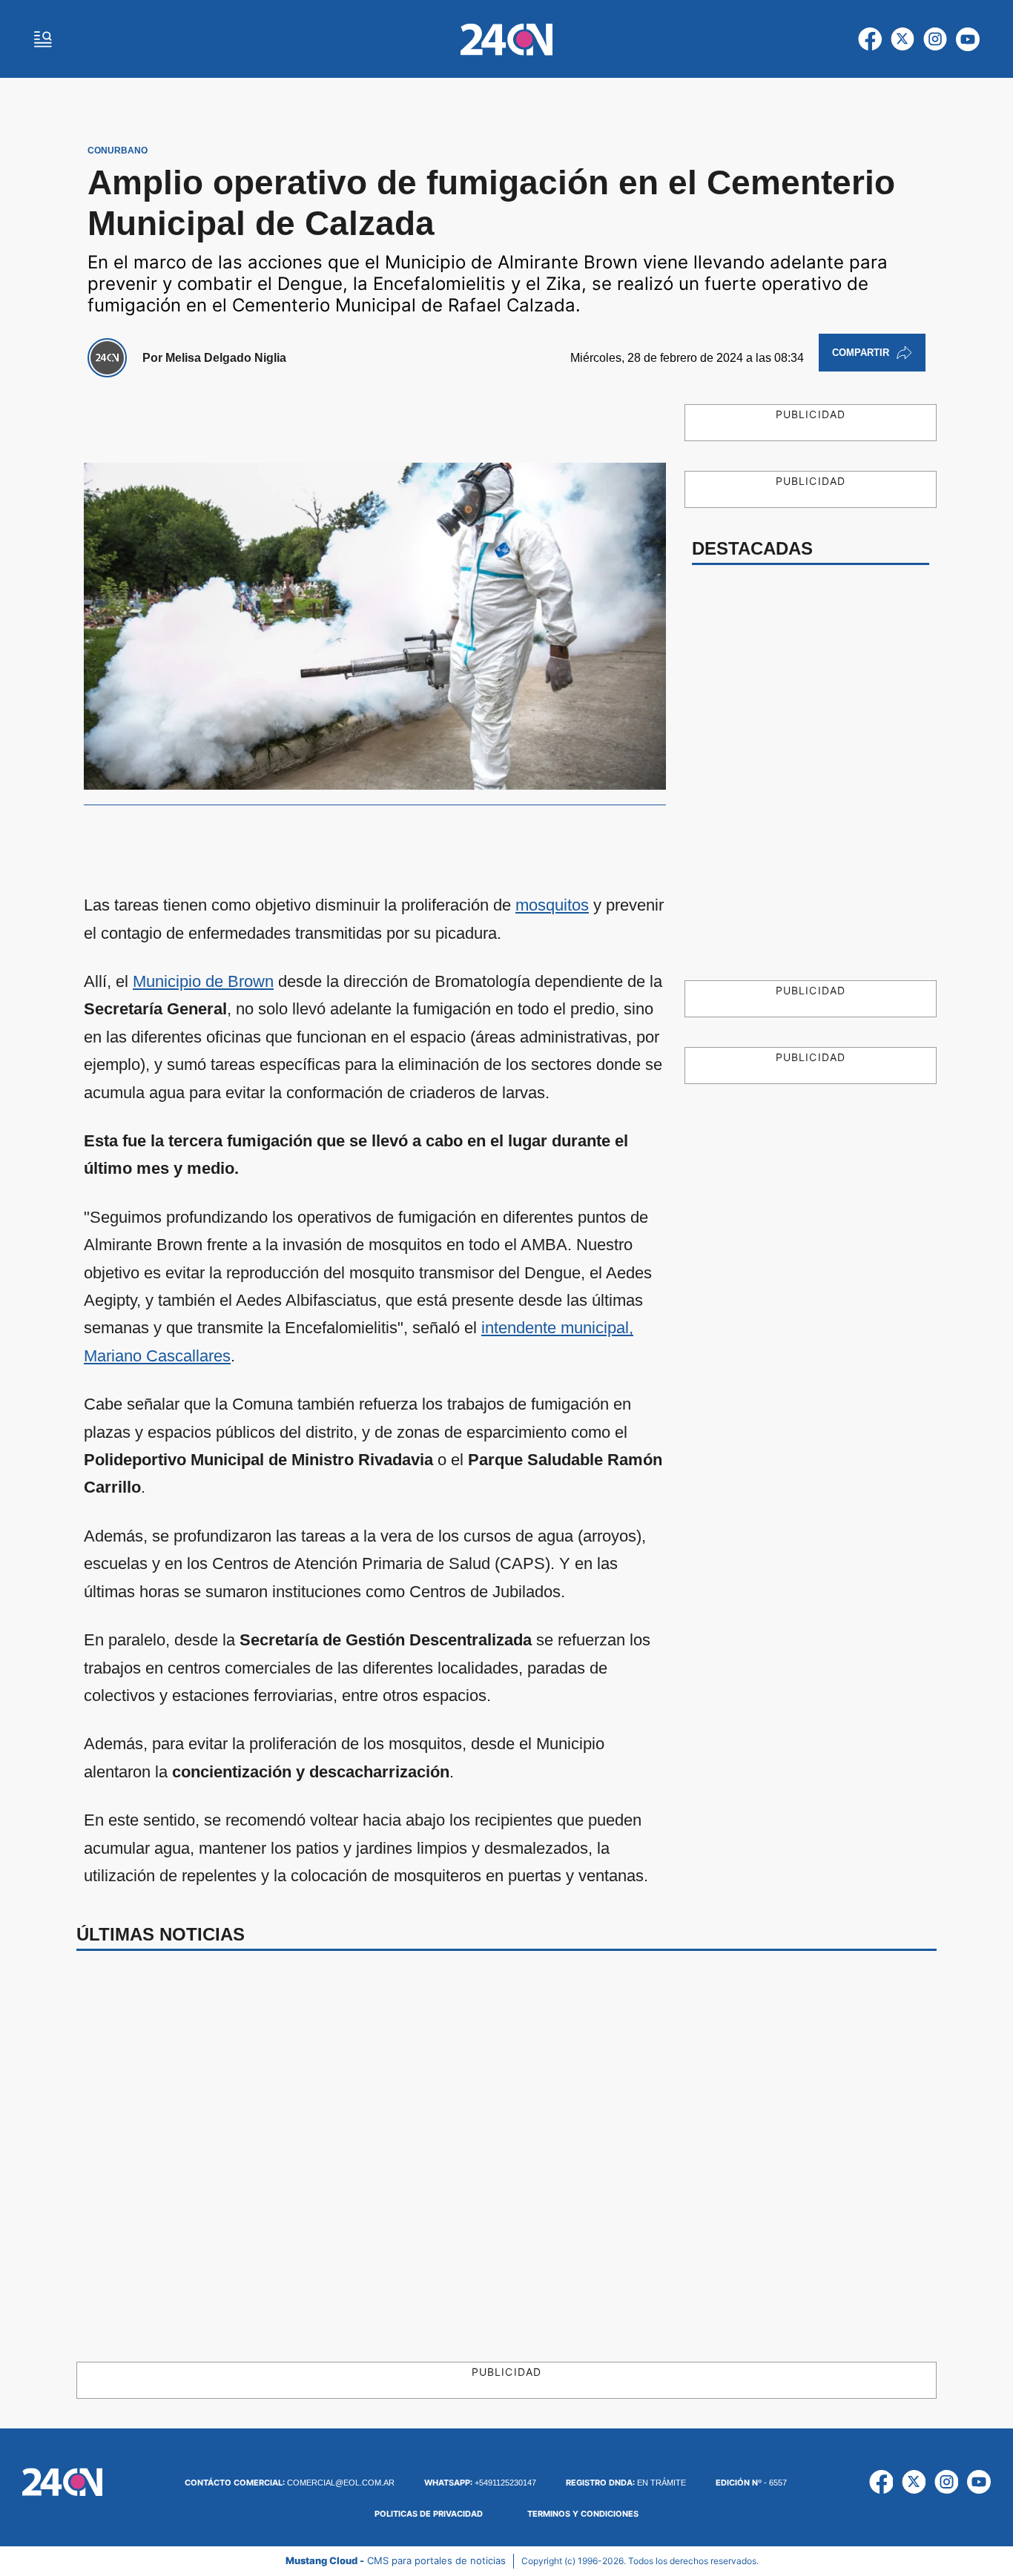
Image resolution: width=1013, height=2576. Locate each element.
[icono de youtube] (968, 39)
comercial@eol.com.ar (290, 2483)
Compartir (861, 353)
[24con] (506, 39)
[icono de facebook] (870, 39)
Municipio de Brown (203, 981)
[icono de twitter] (903, 39)
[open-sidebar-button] (43, 39)
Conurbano (118, 151)
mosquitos (552, 905)
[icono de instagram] (935, 39)
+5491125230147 (480, 2483)
